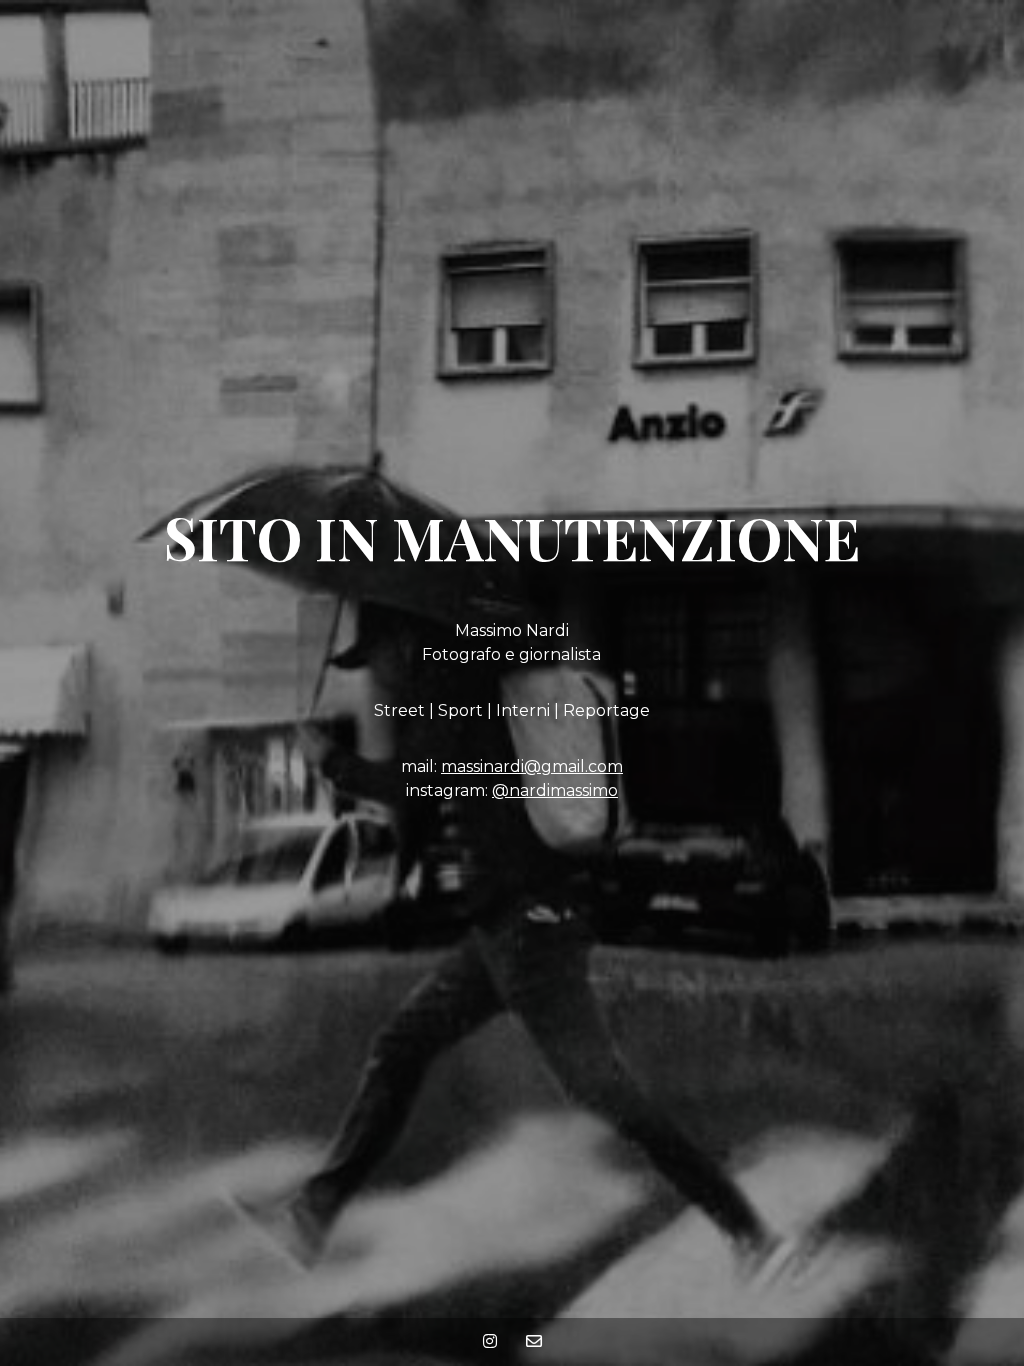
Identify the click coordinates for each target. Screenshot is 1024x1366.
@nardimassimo (555, 790)
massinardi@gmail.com (532, 766)
